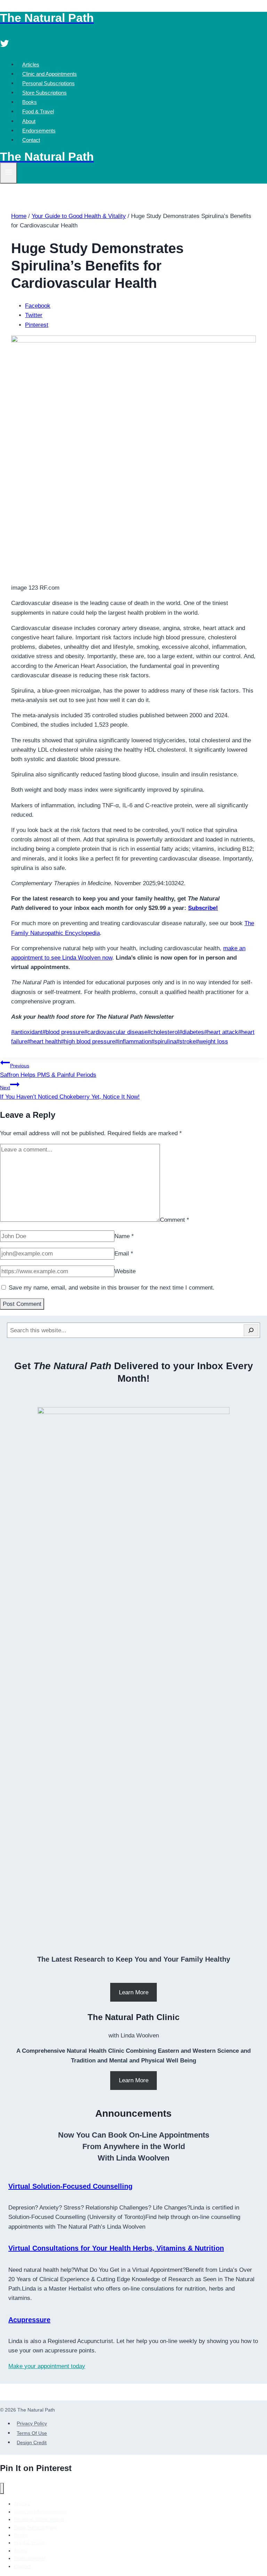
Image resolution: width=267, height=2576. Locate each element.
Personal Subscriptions (48, 83)
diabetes (192, 1032)
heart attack (221, 1032)
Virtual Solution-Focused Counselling (70, 2186)
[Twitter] (5, 44)
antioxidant (27, 1032)
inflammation (133, 1041)
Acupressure (29, 2320)
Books (30, 102)
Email (124, 1254)
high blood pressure (88, 1041)
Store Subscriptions (44, 93)
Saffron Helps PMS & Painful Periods (48, 1071)
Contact (31, 140)
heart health (44, 1041)
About (29, 121)
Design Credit (32, 2442)
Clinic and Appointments (50, 74)
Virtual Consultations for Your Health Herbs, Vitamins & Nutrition (116, 2248)
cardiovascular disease (116, 1032)
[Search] (251, 1330)
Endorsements (39, 131)
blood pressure (63, 1032)
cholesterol (163, 1032)
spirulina (164, 1041)
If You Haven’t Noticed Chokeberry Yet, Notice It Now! (70, 1092)
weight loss (212, 1041)
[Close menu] (2, 2489)
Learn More (134, 1992)
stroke (186, 1041)
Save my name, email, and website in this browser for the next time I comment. (112, 1288)
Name (124, 1236)
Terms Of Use (32, 2433)
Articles (31, 64)
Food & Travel (38, 111)
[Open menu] (9, 173)
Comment (175, 1220)
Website (125, 1271)
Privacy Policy (32, 2424)
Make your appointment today (47, 2366)
